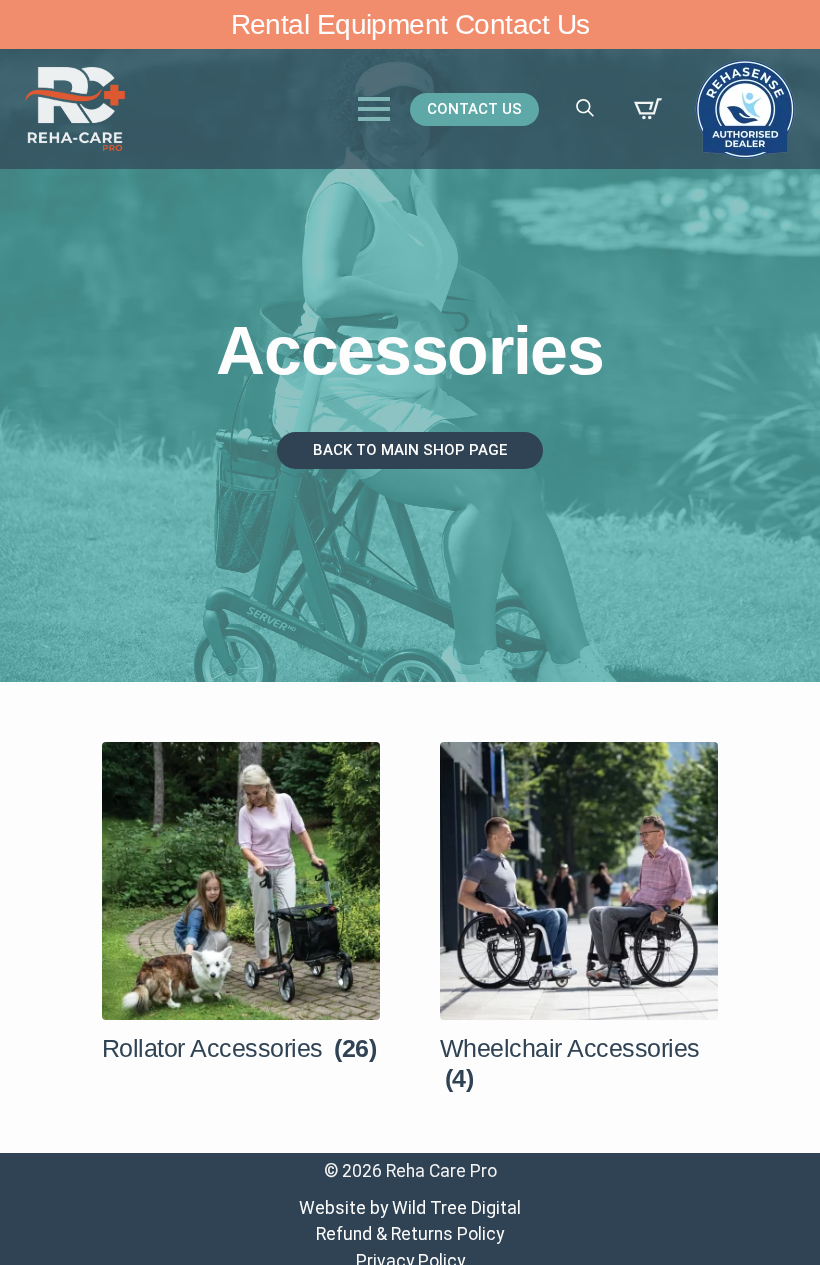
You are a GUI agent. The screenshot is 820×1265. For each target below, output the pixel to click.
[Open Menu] (374, 109)
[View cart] (648, 109)
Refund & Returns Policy (410, 1234)
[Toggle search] (585, 108)
